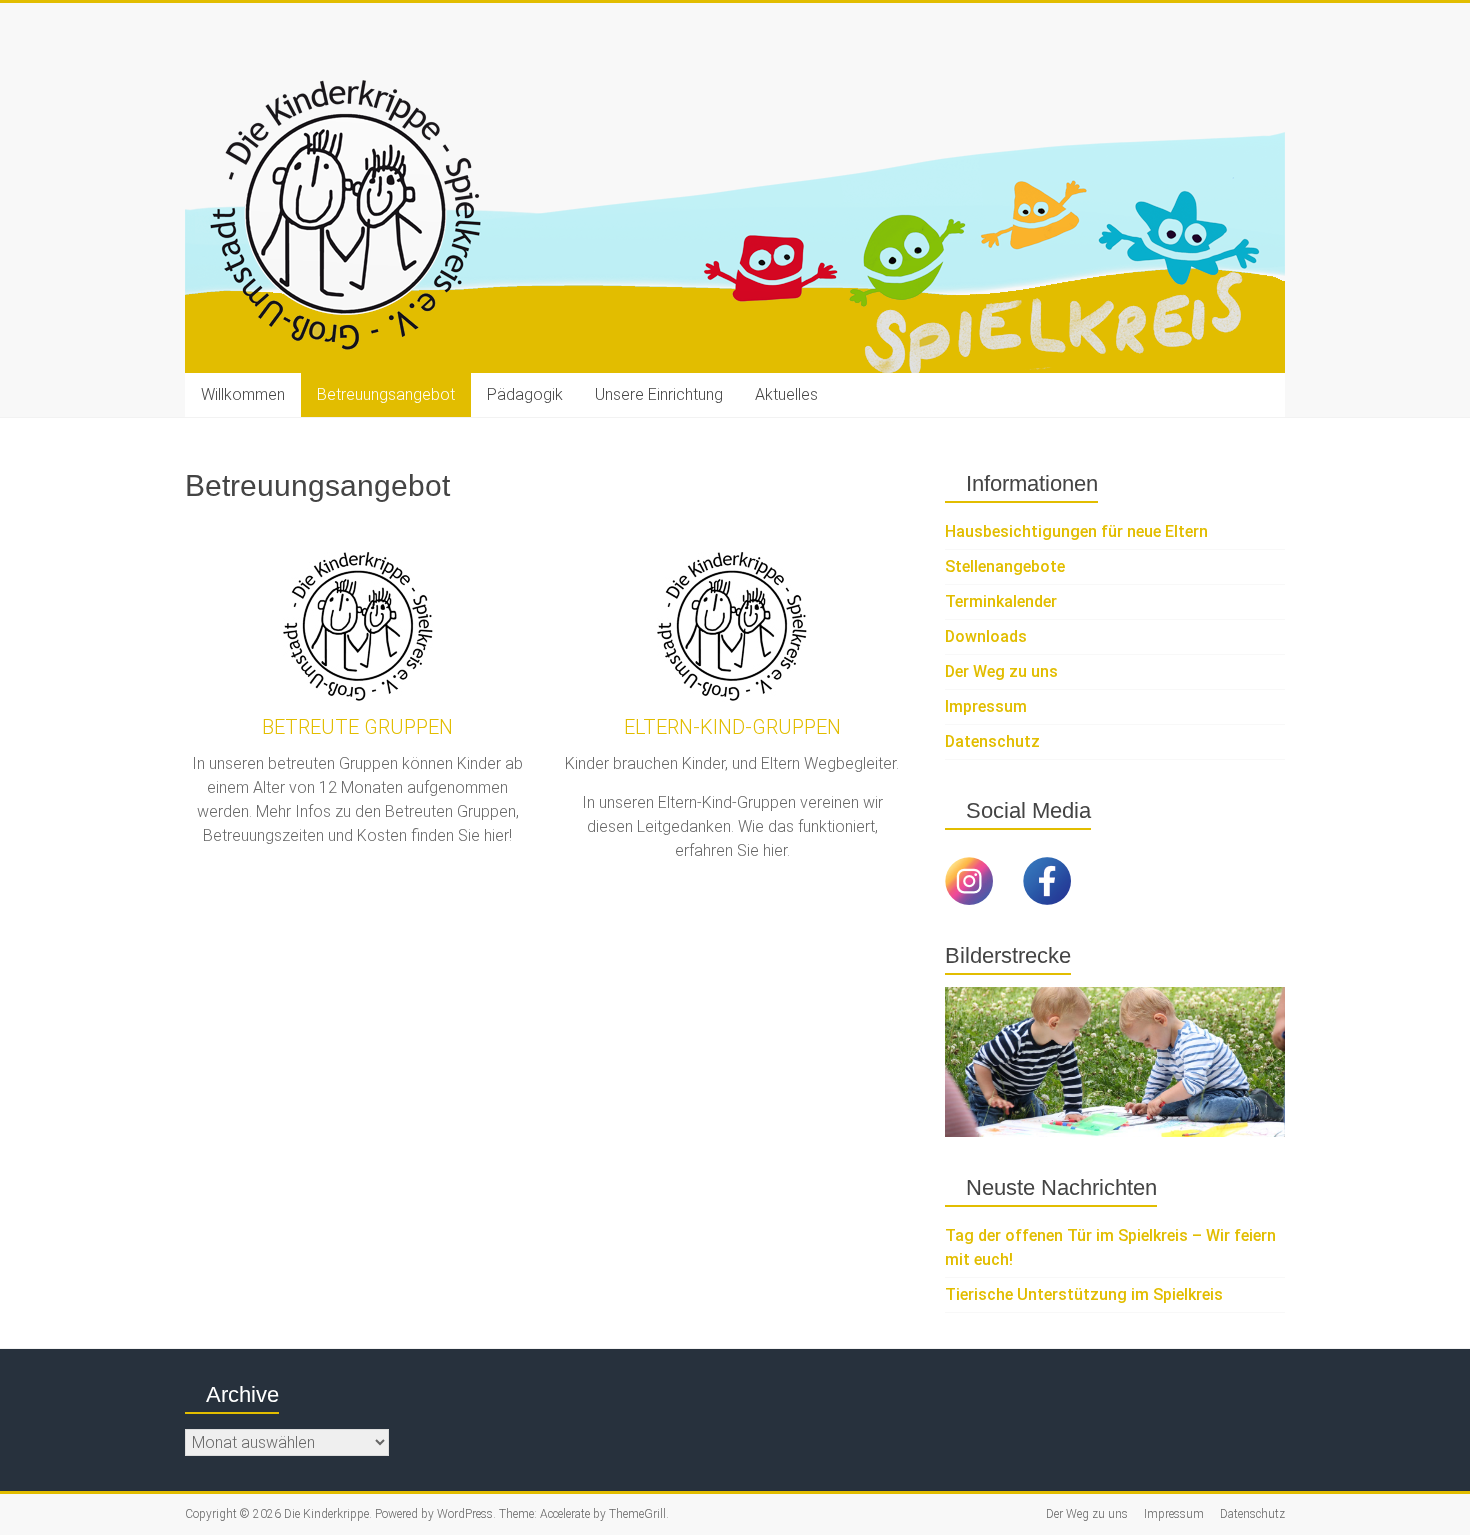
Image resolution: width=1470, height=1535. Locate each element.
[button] (959, 1062)
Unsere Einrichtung (659, 394)
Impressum (986, 706)
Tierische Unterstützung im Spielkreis (1084, 1294)
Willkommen (243, 394)
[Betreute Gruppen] (358, 627)
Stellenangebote (1005, 566)
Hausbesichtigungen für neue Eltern (1076, 531)
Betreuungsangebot (386, 394)
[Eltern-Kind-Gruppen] (732, 627)
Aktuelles (786, 394)
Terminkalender (1001, 601)
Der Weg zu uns (1001, 671)
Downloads (986, 636)
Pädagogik (525, 394)
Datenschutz (992, 741)
